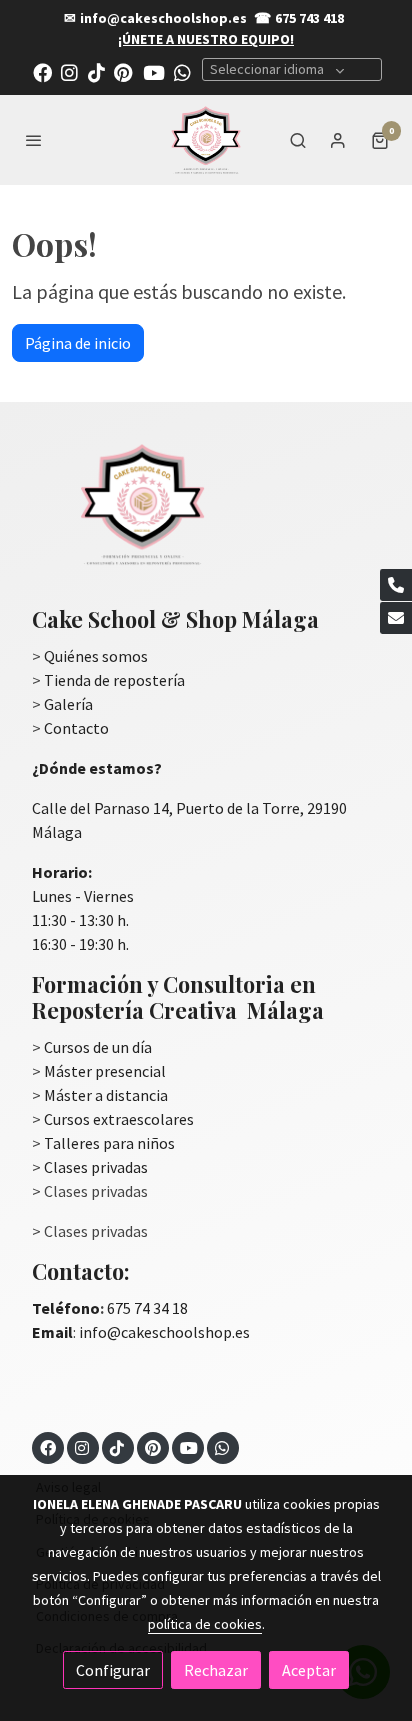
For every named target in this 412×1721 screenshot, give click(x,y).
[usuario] (338, 140)
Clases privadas (96, 1167)
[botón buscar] (298, 140)
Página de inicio (78, 343)
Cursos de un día (98, 1047)
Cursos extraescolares (119, 1119)
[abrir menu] (34, 140)
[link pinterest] (123, 71)
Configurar (113, 1670)
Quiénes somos (96, 656)
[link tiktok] (96, 71)
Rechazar (216, 1670)
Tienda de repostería (114, 680)
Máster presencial (105, 1071)
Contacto (76, 728)
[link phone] (396, 585)
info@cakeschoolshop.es (163, 18)
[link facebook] (42, 71)
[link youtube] (154, 71)
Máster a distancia (106, 1095)
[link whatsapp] (182, 71)
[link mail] (396, 618)
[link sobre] (206, 516)
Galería (68, 704)
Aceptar (309, 1670)
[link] (206, 140)
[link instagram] (69, 71)
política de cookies (205, 1624)
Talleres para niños (109, 1143)
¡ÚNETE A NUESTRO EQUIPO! (206, 39)
